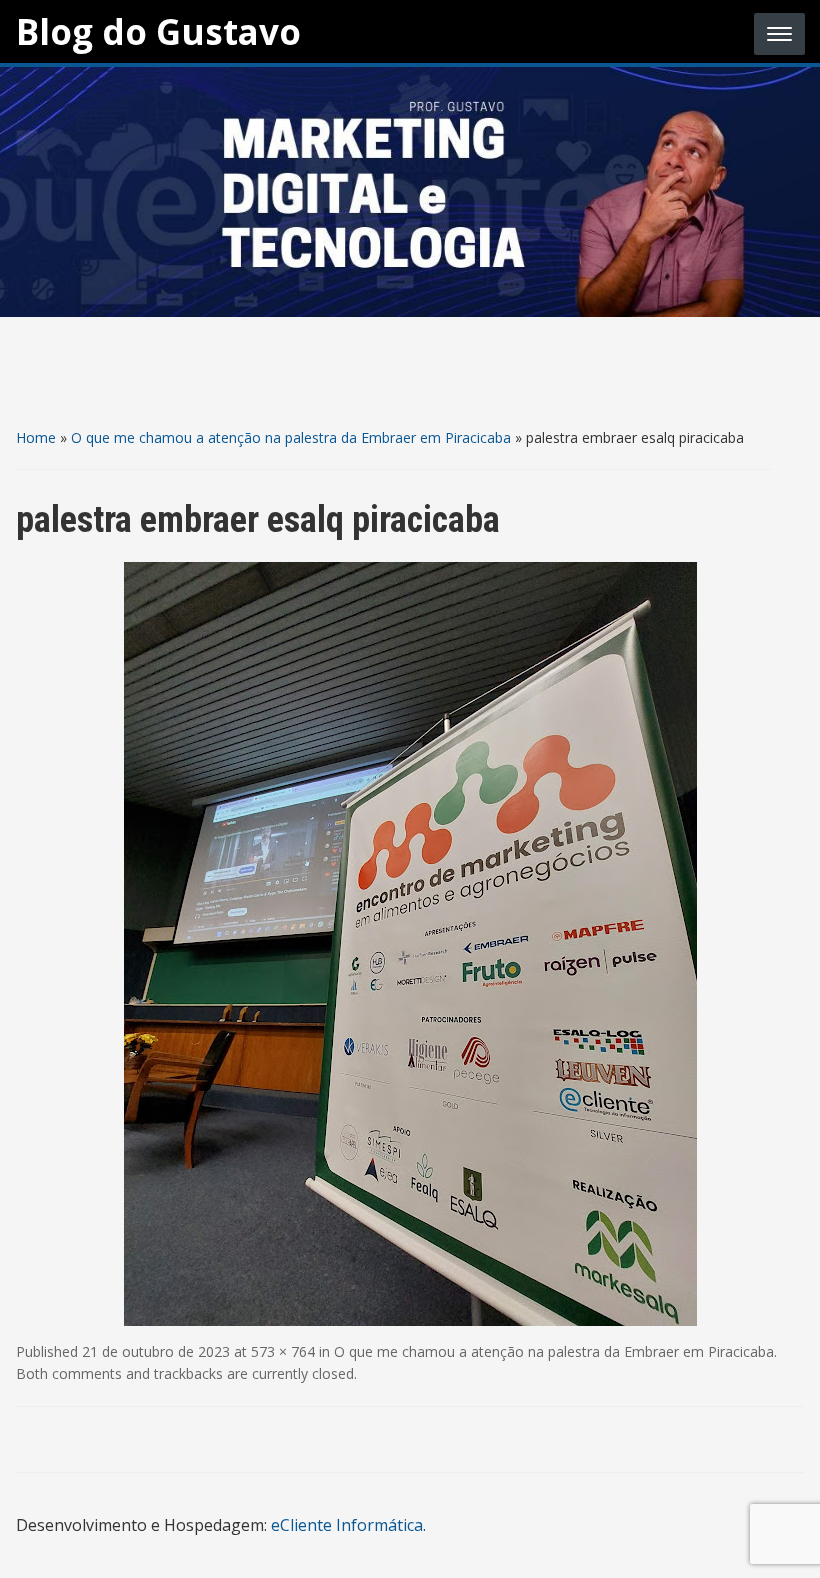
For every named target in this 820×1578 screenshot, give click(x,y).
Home (36, 437)
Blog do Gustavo (158, 31)
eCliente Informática (347, 1525)
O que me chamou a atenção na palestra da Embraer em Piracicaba (291, 437)
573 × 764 (283, 1351)
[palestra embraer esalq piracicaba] (410, 942)
